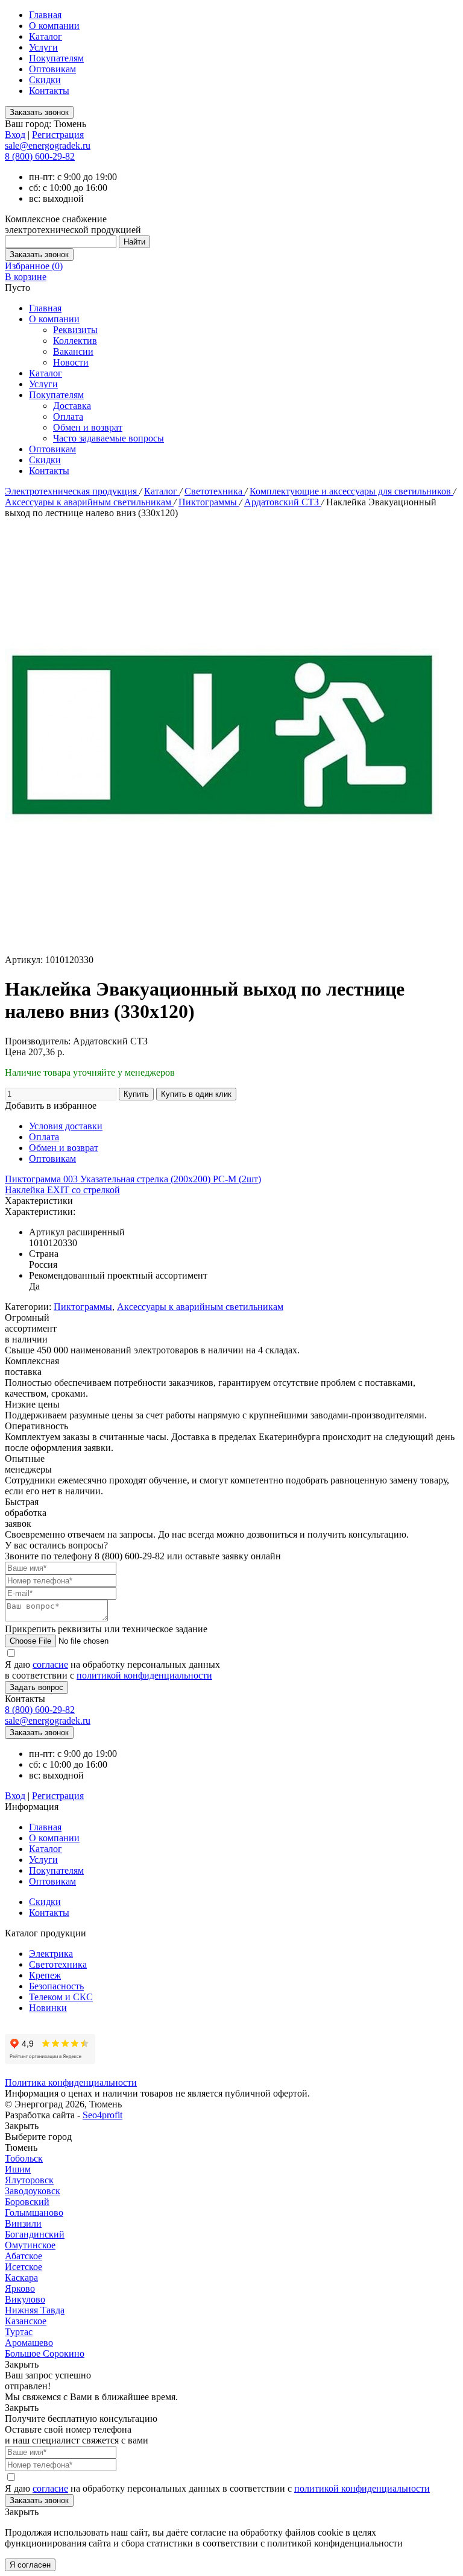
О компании (54, 26)
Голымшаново (34, 2213)
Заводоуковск (33, 2191)
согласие (50, 1664)
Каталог (46, 36)
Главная (45, 15)
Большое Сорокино (45, 2353)
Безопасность (56, 1986)
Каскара (21, 2278)
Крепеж (45, 1975)
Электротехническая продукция (72, 491)
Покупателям (56, 58)
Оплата (68, 416)
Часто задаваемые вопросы (109, 438)
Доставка (72, 406)
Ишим (18, 2169)
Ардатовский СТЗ (283, 502)
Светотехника (215, 491)
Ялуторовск (29, 2180)
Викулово (25, 2299)
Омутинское (30, 2245)
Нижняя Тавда (35, 2310)
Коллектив (75, 341)
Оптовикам (52, 69)
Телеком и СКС (61, 1997)
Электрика (51, 1954)
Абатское (24, 2256)
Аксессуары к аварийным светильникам (89, 502)
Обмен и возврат (88, 427)
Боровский (27, 2202)
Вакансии (73, 351)
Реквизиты (75, 330)
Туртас (19, 2332)
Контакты (49, 91)
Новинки (48, 2008)
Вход (15, 135)
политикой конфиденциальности (144, 1675)
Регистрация (58, 135)
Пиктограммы (209, 502)
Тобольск (24, 2158)
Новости (71, 362)
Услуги (43, 47)
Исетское (24, 2267)
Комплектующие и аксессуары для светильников (351, 491)
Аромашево (29, 2343)
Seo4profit (102, 2115)
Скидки (45, 80)
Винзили (23, 2223)
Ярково (20, 2288)
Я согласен (30, 2565)
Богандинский (35, 2234)
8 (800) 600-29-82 (40, 156)
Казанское (26, 2321)
